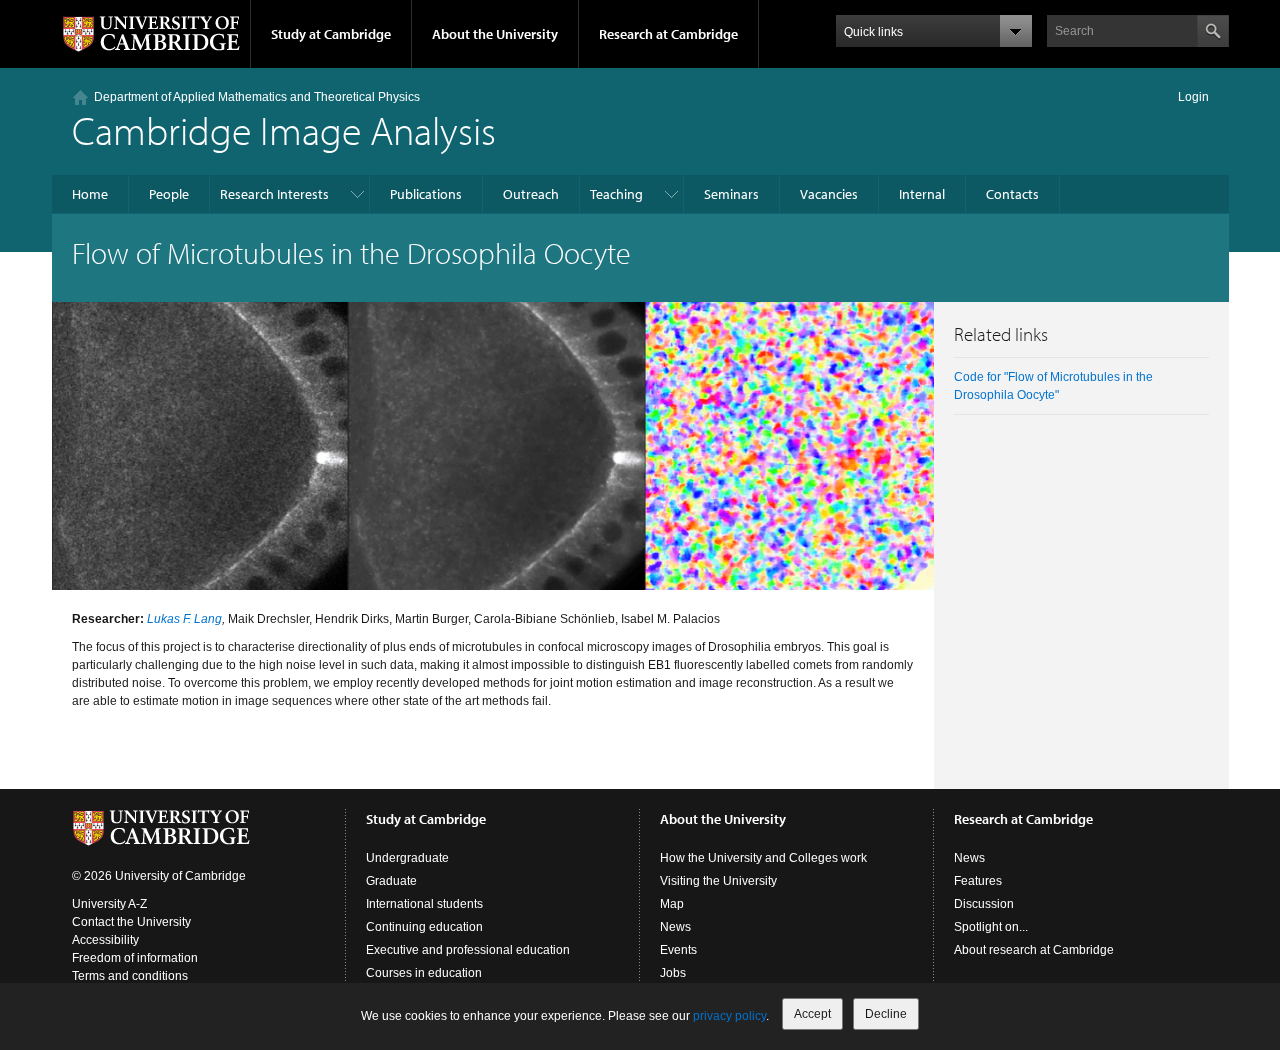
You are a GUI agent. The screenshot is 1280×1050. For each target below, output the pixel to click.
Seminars (731, 194)
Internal (922, 194)
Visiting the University (718, 881)
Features (978, 881)
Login (1193, 97)
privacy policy (729, 1016)
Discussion (984, 904)
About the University (495, 34)
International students (424, 904)
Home (90, 194)
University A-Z (109, 904)
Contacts (1012, 194)
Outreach (531, 194)
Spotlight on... (991, 927)
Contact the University (131, 922)
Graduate (391, 881)
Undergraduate (407, 858)
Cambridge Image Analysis (284, 129)
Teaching (616, 194)
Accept (812, 1014)
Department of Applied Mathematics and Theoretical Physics (257, 97)
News (675, 927)
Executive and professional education (468, 950)
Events (678, 950)
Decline (886, 1014)
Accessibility (105, 940)
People (169, 194)
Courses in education (424, 973)
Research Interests (274, 194)
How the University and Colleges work (763, 858)
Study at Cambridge (331, 34)
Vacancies (829, 194)
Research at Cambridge (668, 34)
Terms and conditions (130, 976)
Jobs (673, 973)
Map (672, 904)
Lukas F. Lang (184, 619)
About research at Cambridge (1034, 950)
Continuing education (424, 927)
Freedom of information (135, 958)
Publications (426, 194)
